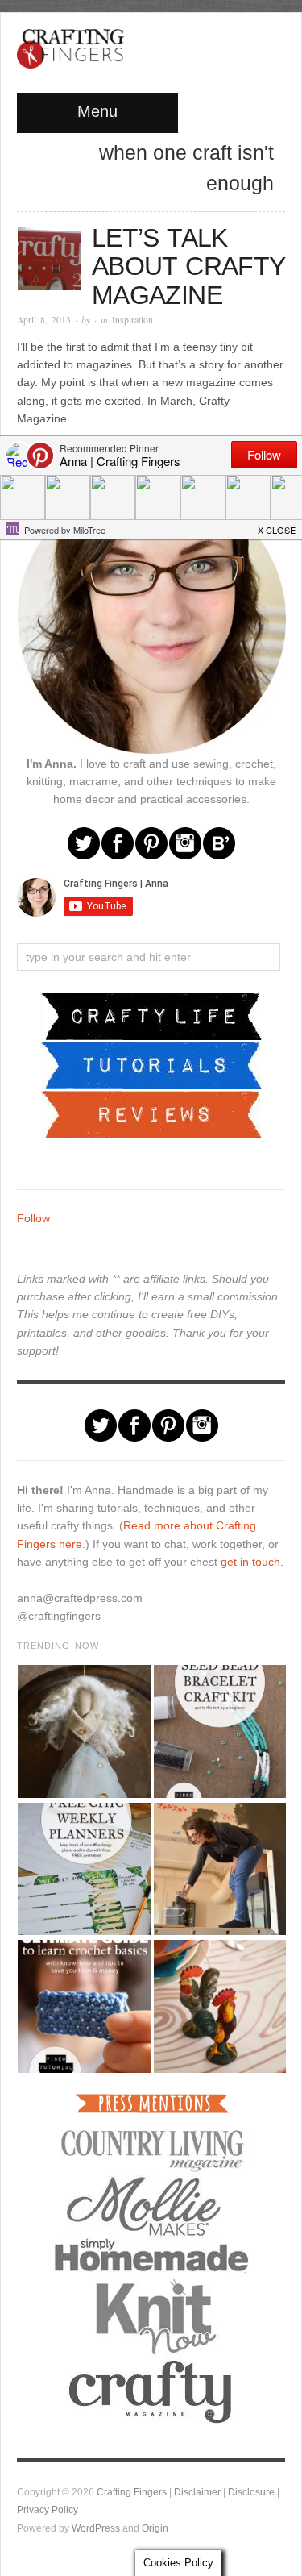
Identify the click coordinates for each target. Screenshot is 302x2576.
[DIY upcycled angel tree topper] (83, 1731)
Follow (33, 1218)
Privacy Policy (48, 2509)
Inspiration (132, 320)
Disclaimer (197, 2492)
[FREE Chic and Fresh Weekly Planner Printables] (83, 1869)
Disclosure (251, 2492)
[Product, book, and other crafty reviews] (151, 1113)
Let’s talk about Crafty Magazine (188, 266)
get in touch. (252, 1562)
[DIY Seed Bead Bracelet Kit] (219, 1731)
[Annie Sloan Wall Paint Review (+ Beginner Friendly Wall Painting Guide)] (219, 1869)
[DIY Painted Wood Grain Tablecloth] (219, 2006)
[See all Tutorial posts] (151, 1064)
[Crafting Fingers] (70, 45)
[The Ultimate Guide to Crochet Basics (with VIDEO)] (83, 2006)
